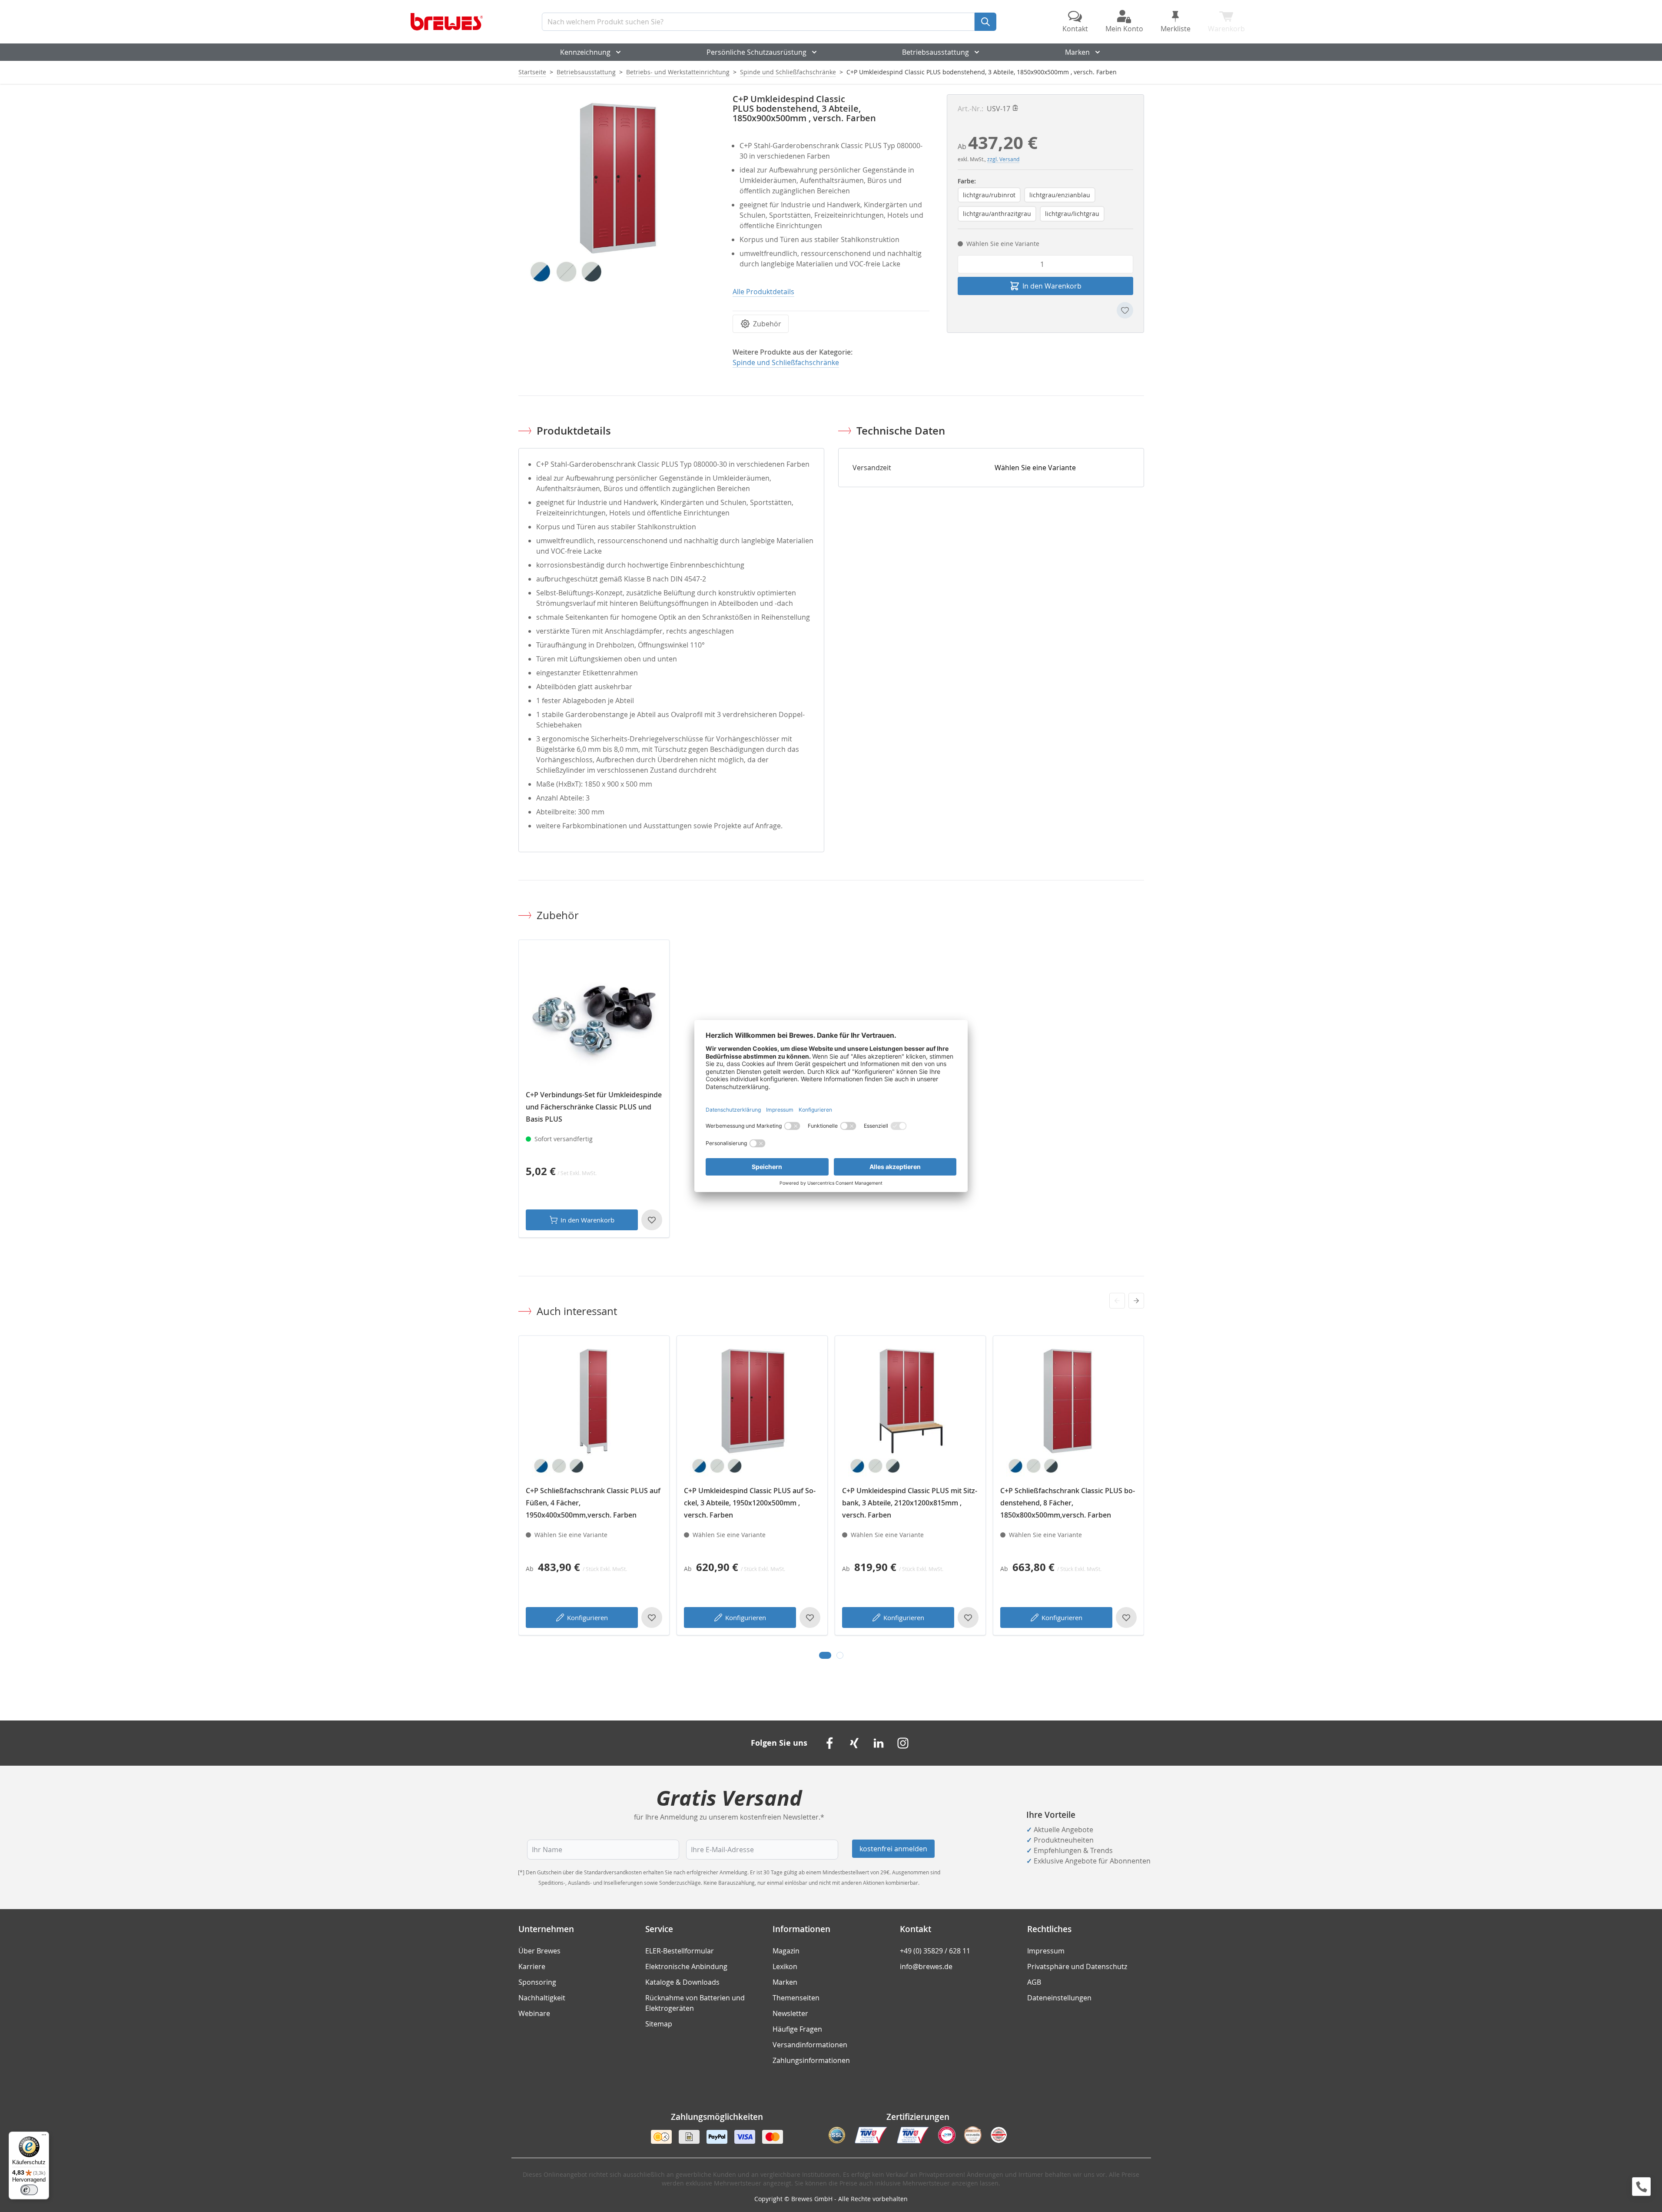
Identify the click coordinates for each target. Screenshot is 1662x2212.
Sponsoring (537, 1982)
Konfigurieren (587, 1617)
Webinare (534, 2013)
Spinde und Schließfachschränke (788, 72)
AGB (1034, 1982)
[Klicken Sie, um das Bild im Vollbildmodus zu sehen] (617, 193)
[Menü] (44, 2137)
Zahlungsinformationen (811, 2060)
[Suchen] (985, 22)
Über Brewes (539, 1951)
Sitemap (659, 2024)
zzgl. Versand (1003, 159)
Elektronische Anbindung (686, 1966)
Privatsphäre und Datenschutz (1077, 1966)
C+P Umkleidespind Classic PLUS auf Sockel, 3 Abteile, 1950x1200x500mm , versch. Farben (750, 1503)
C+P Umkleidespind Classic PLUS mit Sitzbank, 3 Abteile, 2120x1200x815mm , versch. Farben (910, 1503)
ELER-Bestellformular (680, 1951)
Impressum (1046, 1951)
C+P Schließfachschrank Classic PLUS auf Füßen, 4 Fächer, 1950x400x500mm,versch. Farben (593, 1503)
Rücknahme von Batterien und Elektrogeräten (695, 2003)
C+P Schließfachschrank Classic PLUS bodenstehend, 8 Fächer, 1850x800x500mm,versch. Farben (1068, 1503)
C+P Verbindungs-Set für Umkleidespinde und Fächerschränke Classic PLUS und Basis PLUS (594, 1107)
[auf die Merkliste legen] (1125, 310)
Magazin (786, 1951)
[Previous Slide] (1117, 1301)
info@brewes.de (926, 1966)
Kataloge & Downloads (682, 1982)
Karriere (532, 1966)
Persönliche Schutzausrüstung (756, 52)
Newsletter (790, 2013)
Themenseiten (796, 1998)
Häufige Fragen (797, 2029)
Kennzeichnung (585, 52)
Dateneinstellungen (1059, 1998)
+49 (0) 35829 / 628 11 (935, 1951)
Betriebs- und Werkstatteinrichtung (678, 72)
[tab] (825, 1655)
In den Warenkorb (587, 1220)
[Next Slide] (1136, 1301)
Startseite (532, 72)
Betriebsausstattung (935, 52)
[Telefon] (1641, 2187)
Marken (1077, 52)
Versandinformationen (810, 2045)
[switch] (29, 2190)
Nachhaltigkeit (542, 1998)
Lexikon (785, 1966)
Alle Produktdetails (763, 292)
